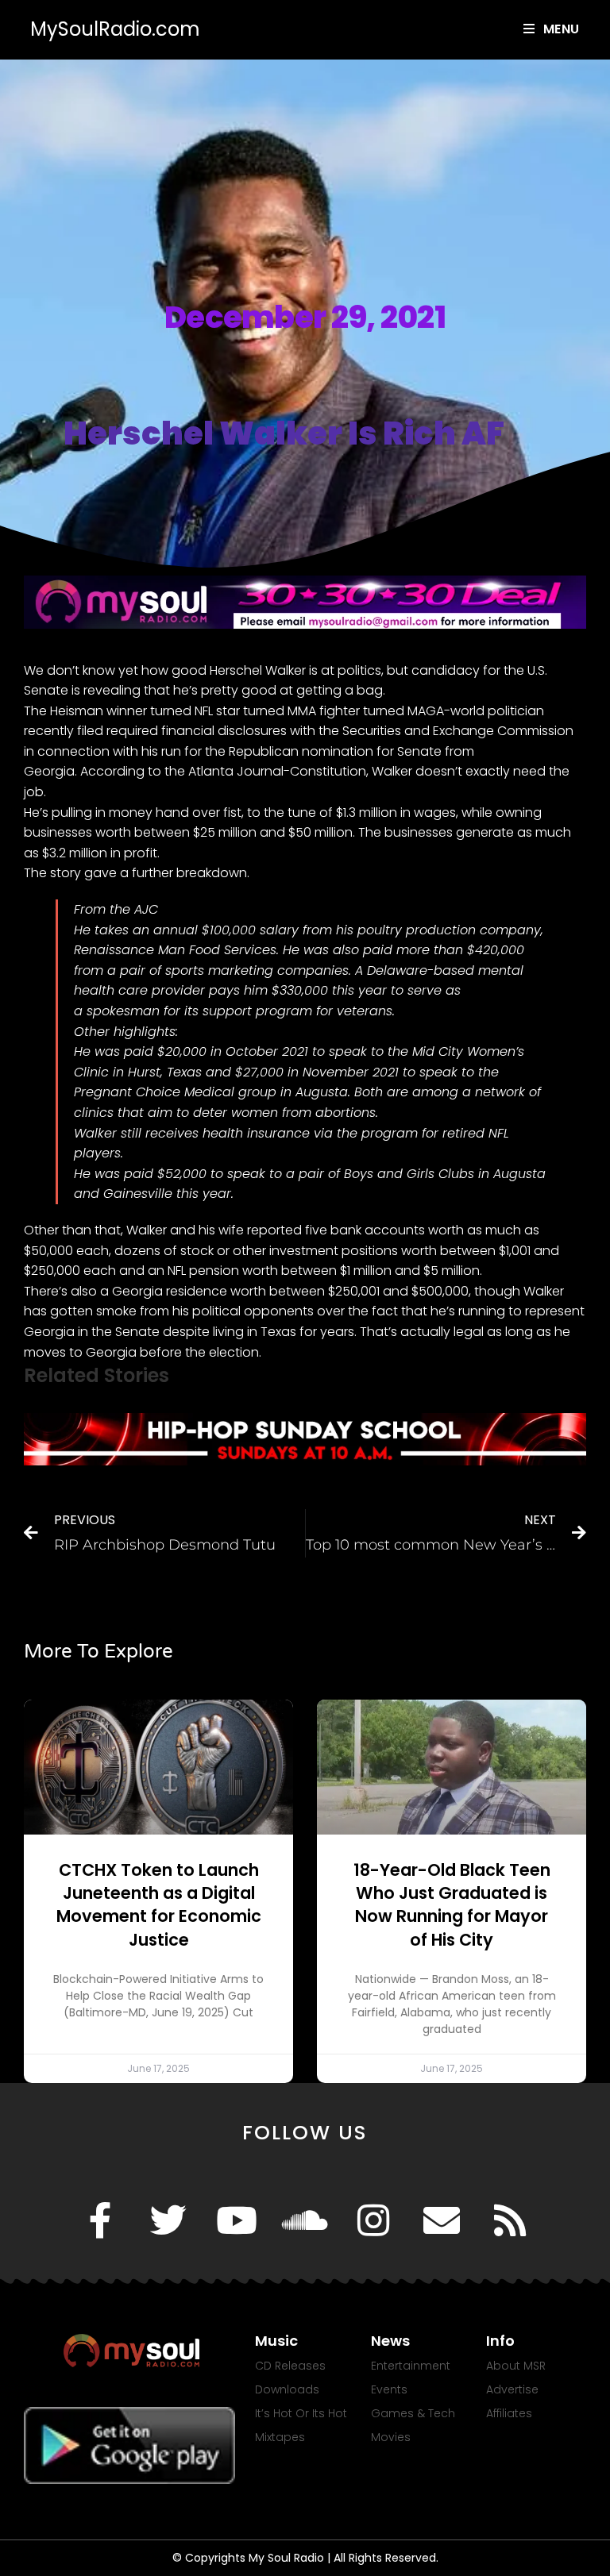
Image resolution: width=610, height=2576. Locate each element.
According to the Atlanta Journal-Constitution (223, 771)
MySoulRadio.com (115, 29)
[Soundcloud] (305, 2220)
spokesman (123, 1011)
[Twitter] (168, 2220)
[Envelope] (442, 2220)
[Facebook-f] (100, 2220)
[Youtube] (237, 2220)
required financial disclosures (197, 731)
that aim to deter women (198, 1113)
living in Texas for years (284, 1332)
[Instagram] (373, 2220)
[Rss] (510, 2220)
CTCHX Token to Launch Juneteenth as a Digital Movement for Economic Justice (159, 1905)
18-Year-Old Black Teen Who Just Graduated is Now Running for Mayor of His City (452, 1905)
